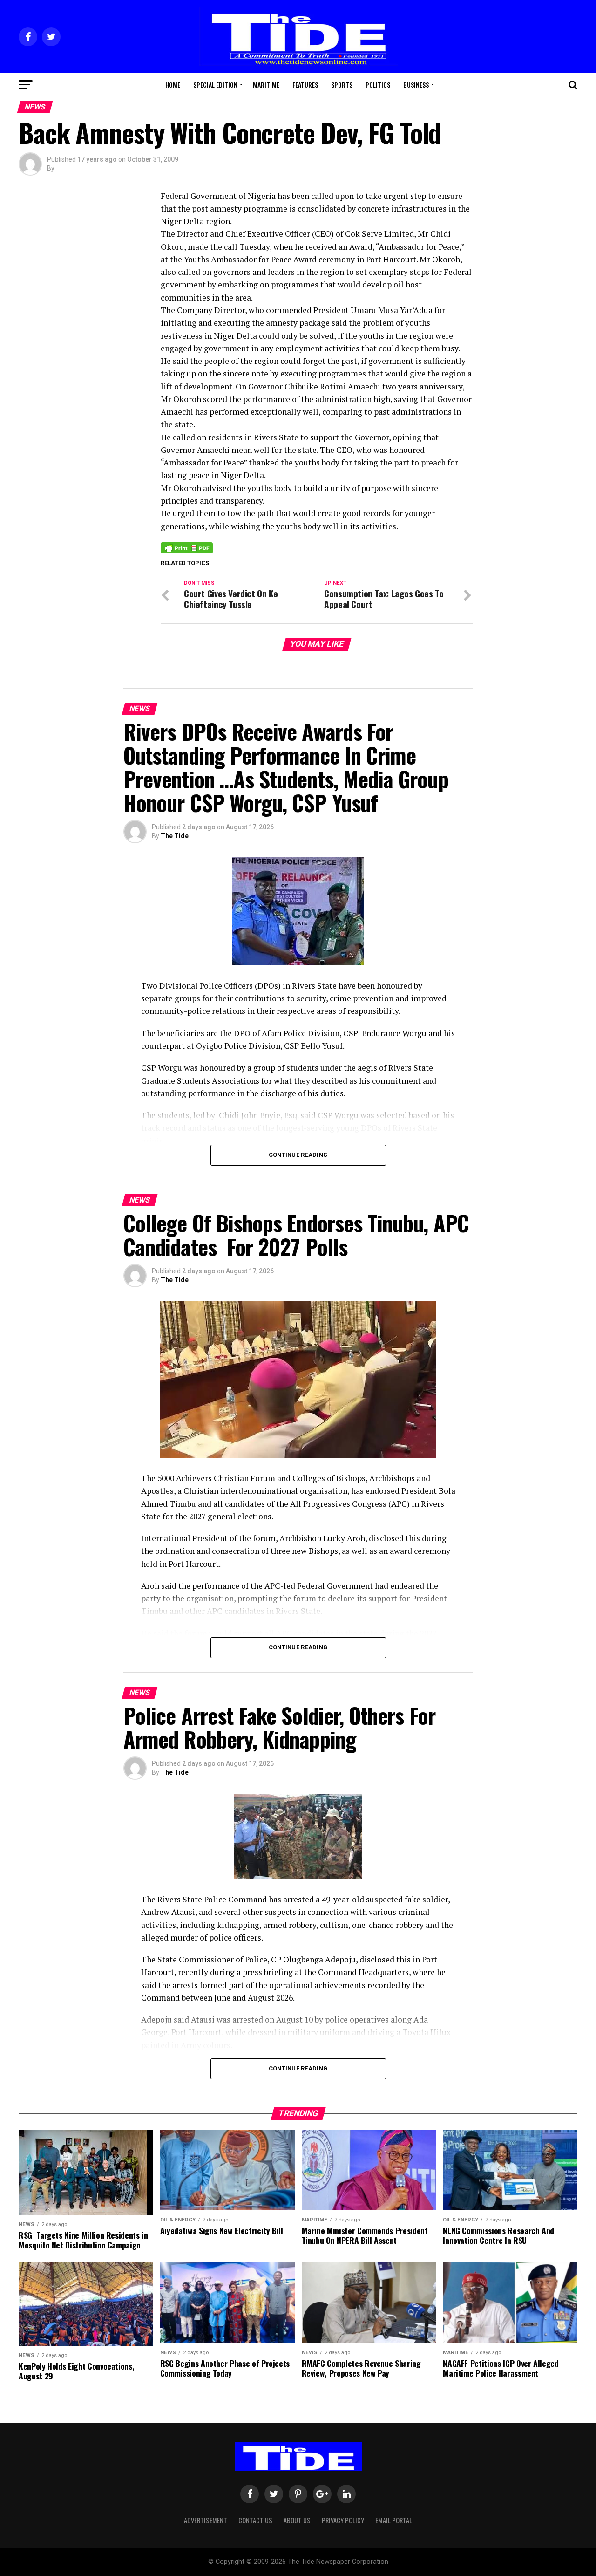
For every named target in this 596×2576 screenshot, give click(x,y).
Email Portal (394, 2520)
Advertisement (206, 2520)
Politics (378, 85)
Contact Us (255, 2520)
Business (416, 85)
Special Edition (215, 85)
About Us (297, 2520)
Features (305, 85)
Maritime (266, 85)
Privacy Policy (343, 2520)
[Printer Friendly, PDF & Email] (187, 547)
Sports (342, 85)
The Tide (175, 836)
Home (173, 85)
